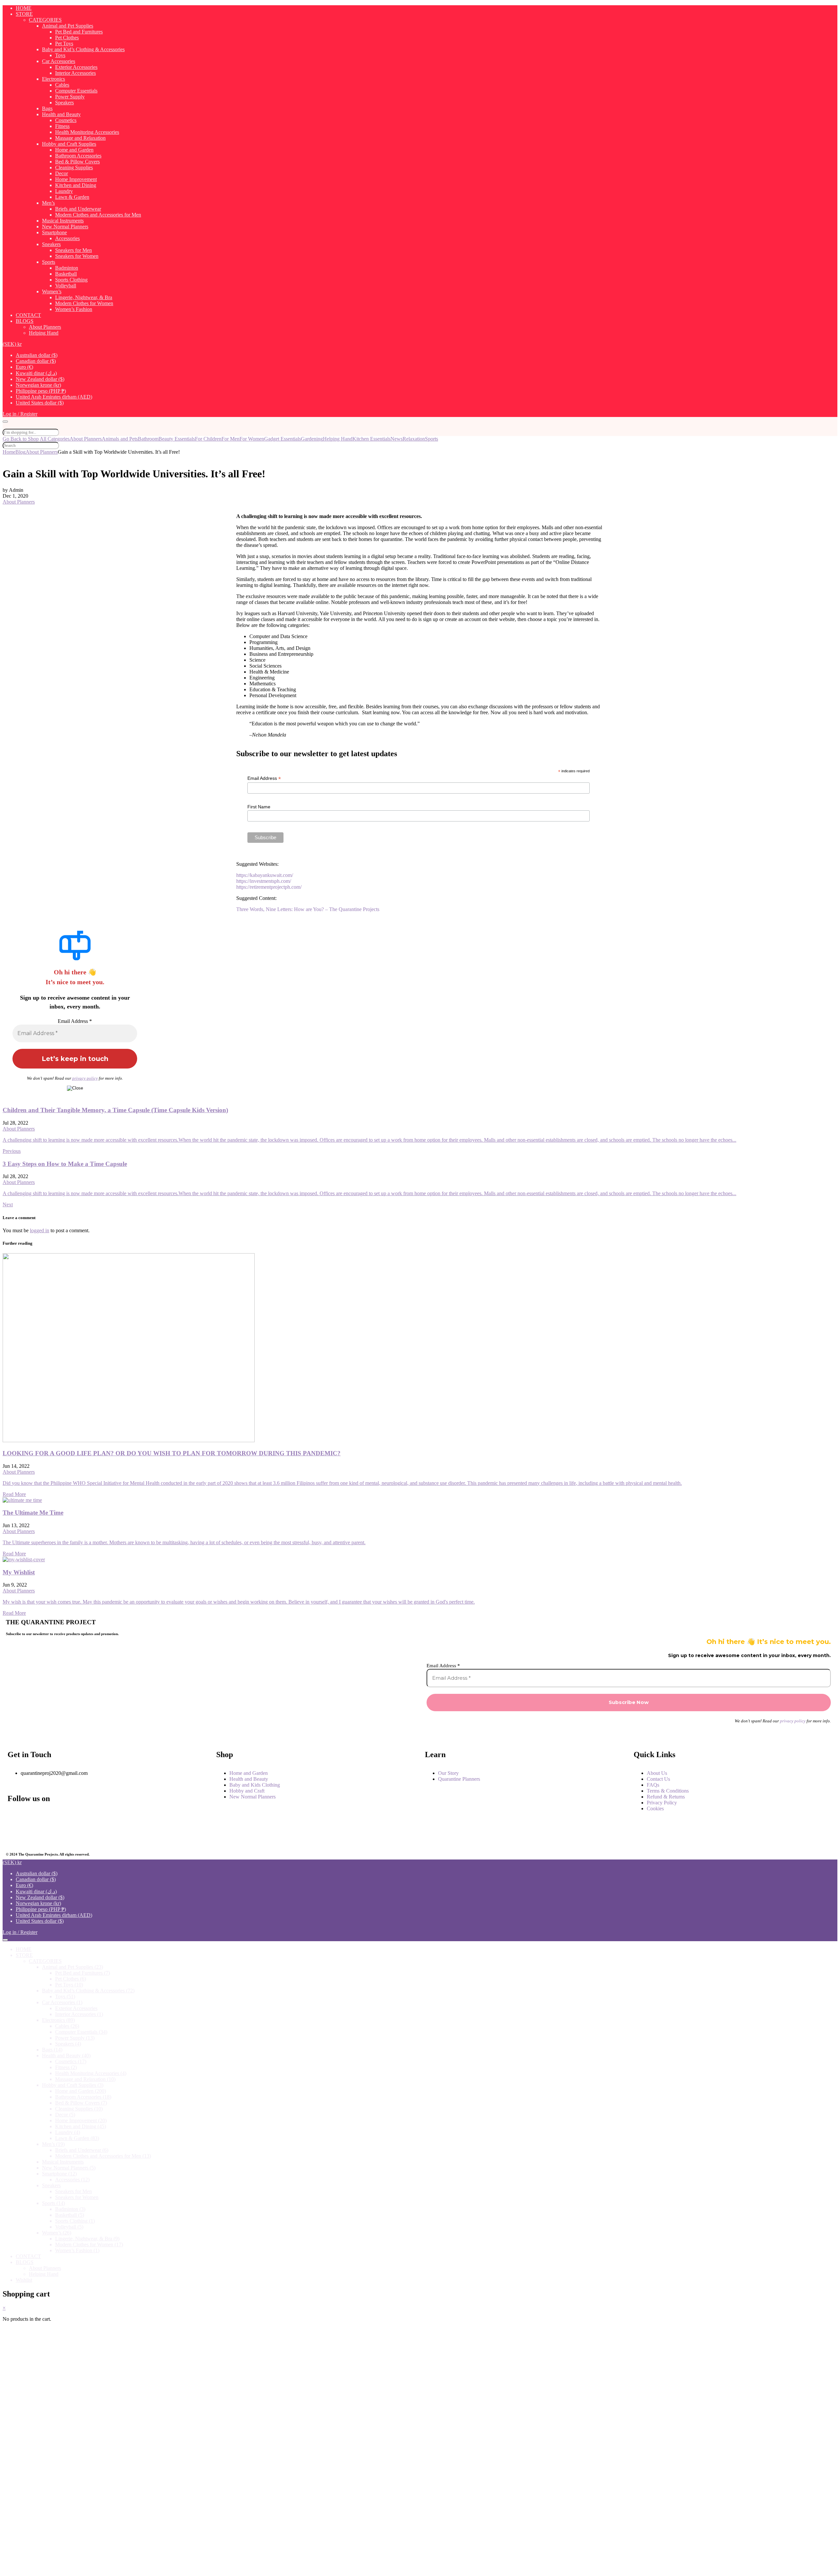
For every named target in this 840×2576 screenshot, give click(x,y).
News (397, 439)
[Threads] (148, 1817)
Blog (21, 452)
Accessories (67, 238)
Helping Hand (44, 333)
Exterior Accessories (76, 67)
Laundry (64, 191)
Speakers (64, 103)
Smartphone (54, 232)
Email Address (264, 778)
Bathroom (148, 439)
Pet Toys (64, 43)
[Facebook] (16, 1817)
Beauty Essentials (177, 439)
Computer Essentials (76, 91)
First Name (259, 807)
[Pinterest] (82, 1835)
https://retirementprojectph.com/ (269, 887)
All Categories (55, 439)
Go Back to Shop (21, 439)
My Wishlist (19, 1572)
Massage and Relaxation (80, 138)
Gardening (312, 439)
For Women (252, 439)
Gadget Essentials (283, 439)
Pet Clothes (67, 38)
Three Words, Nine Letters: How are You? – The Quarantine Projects (308, 909)
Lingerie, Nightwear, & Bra (84, 297)
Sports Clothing (71, 280)
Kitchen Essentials (371, 439)
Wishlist (24, 2280)
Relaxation (414, 439)
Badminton (67, 268)
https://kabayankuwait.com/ (265, 875)
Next (8, 1205)
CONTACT (28, 315)
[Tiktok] (148, 1835)
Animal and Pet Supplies (68, 26)
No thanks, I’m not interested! (139, 2568)
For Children (208, 439)
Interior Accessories (75, 73)
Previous (12, 1151)
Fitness (62, 126)
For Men (231, 439)
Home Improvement (76, 179)
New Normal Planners (65, 227)
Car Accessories (59, 61)
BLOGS (25, 321)
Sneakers (51, 244)
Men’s (48, 203)
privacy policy (85, 1078)
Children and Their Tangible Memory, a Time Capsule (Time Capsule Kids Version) (115, 1110)
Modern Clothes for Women (84, 303)
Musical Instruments (63, 221)
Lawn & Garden (72, 197)
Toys (60, 55)
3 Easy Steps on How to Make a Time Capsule (65, 1164)
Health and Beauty (61, 114)
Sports (49, 262)
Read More (14, 1494)
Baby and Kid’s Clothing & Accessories (83, 49)
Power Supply (70, 97)
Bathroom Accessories (78, 156)
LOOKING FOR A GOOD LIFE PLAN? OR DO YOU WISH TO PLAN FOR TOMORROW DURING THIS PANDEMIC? (172, 1453)
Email (30, 2466)
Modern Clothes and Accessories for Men (98, 215)
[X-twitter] (16, 1835)
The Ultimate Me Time (33, 1513)
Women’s (52, 291)
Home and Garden (74, 150)
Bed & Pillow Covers (77, 162)
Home (9, 452)
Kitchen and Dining (76, 185)
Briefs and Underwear (78, 209)
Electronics (53, 79)
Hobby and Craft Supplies (69, 144)
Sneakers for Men (73, 250)
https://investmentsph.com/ (264, 881)
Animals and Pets (120, 439)
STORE (24, 14)
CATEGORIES (45, 20)
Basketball (66, 274)
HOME (24, 8)
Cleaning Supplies (74, 167)
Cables (62, 85)
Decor (62, 173)
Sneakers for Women (77, 256)
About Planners (45, 327)
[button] (12, 344)
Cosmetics (66, 120)
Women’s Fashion (74, 309)
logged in (40, 1230)
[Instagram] (82, 1817)
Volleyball (66, 286)
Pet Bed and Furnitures (79, 32)
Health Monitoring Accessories (87, 132)
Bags (47, 108)
